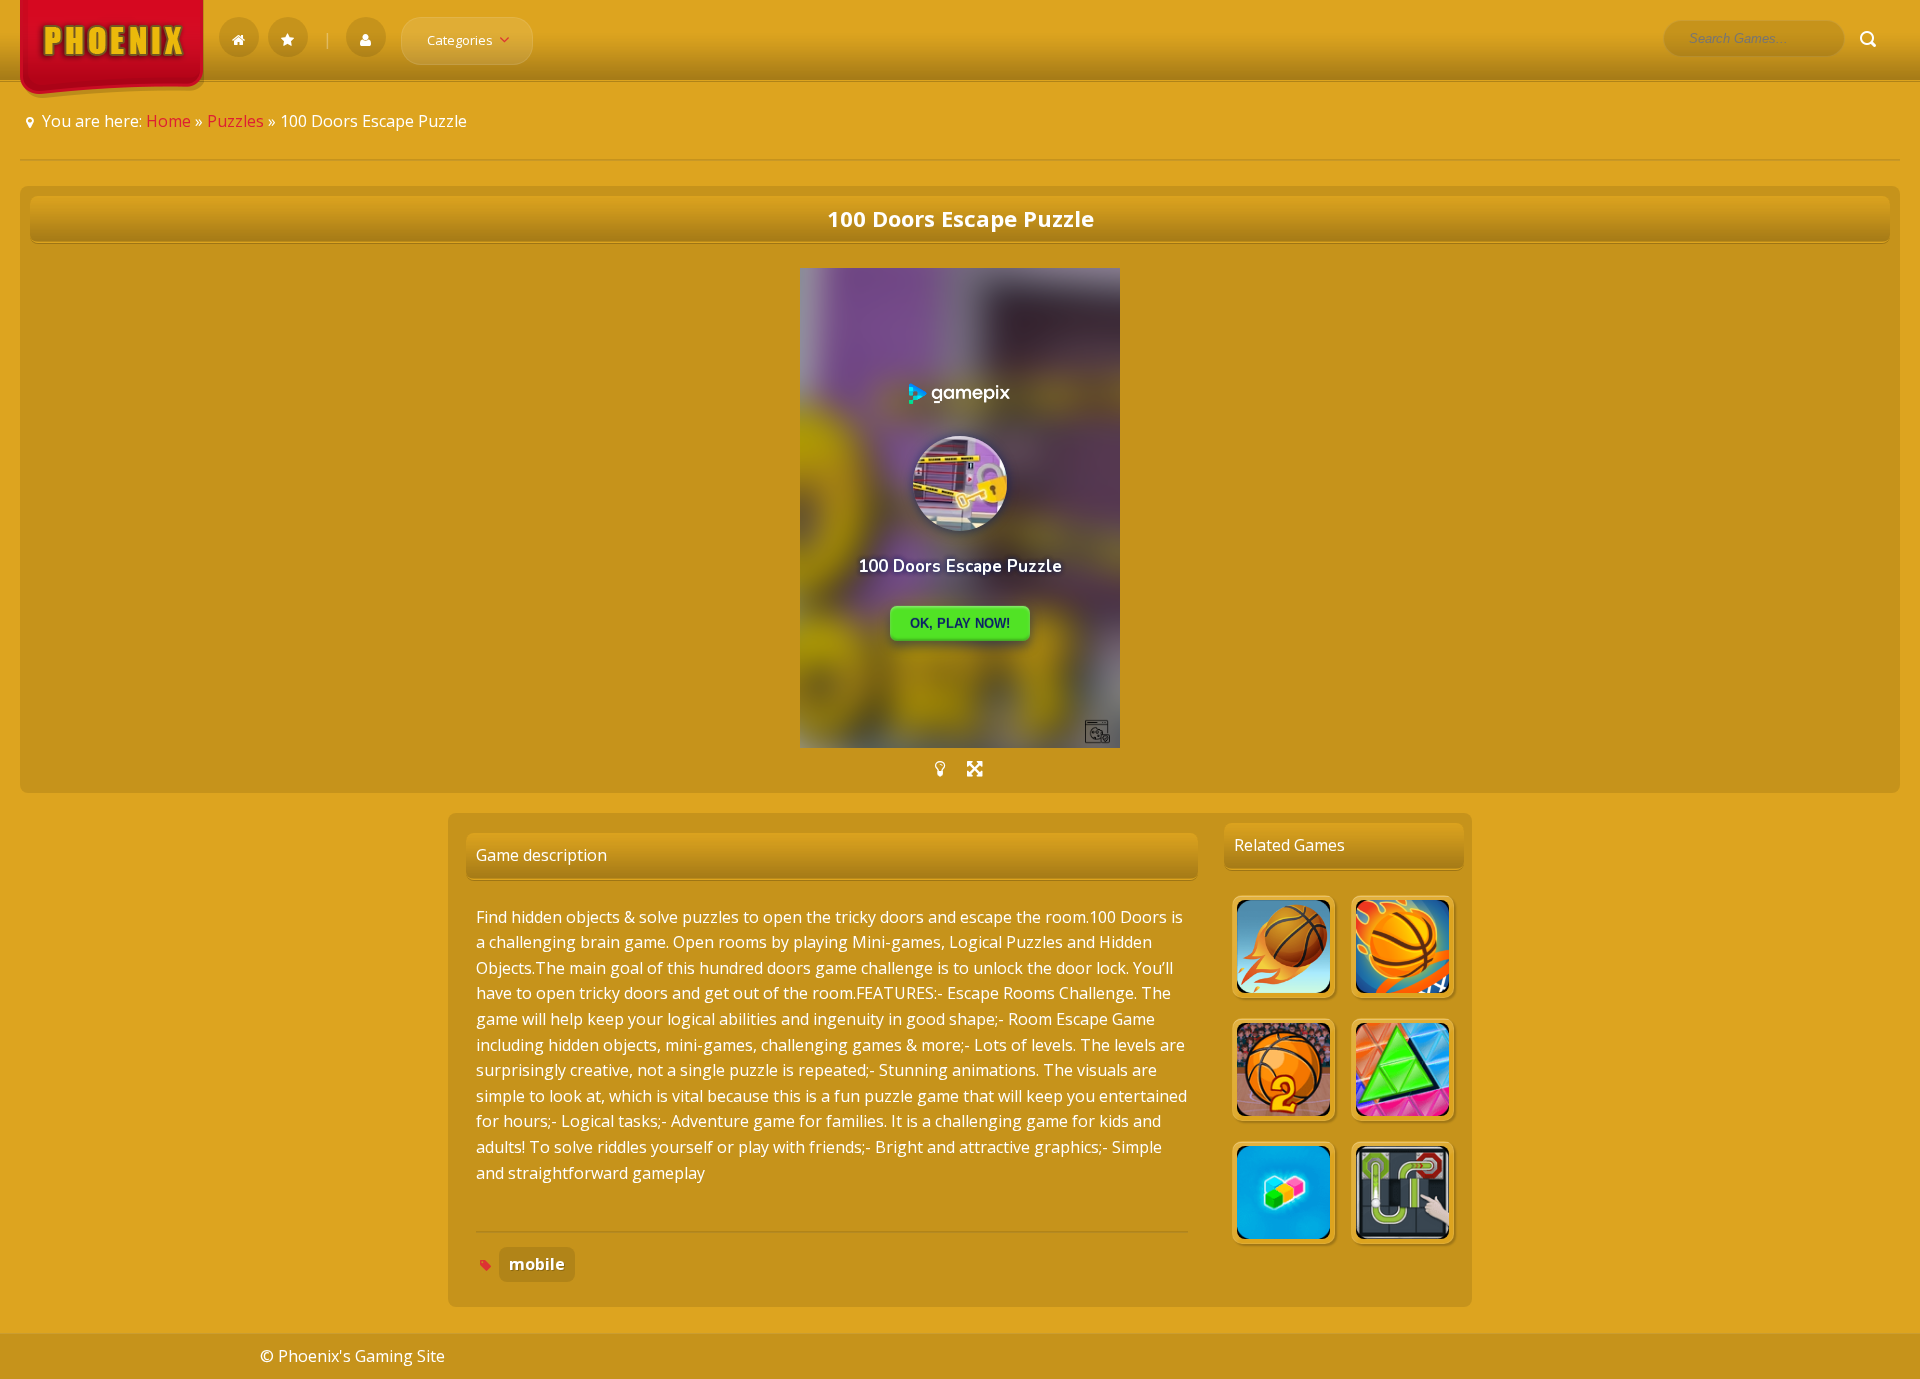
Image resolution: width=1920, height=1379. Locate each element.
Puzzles (235, 121)
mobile (537, 1264)
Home (168, 121)
